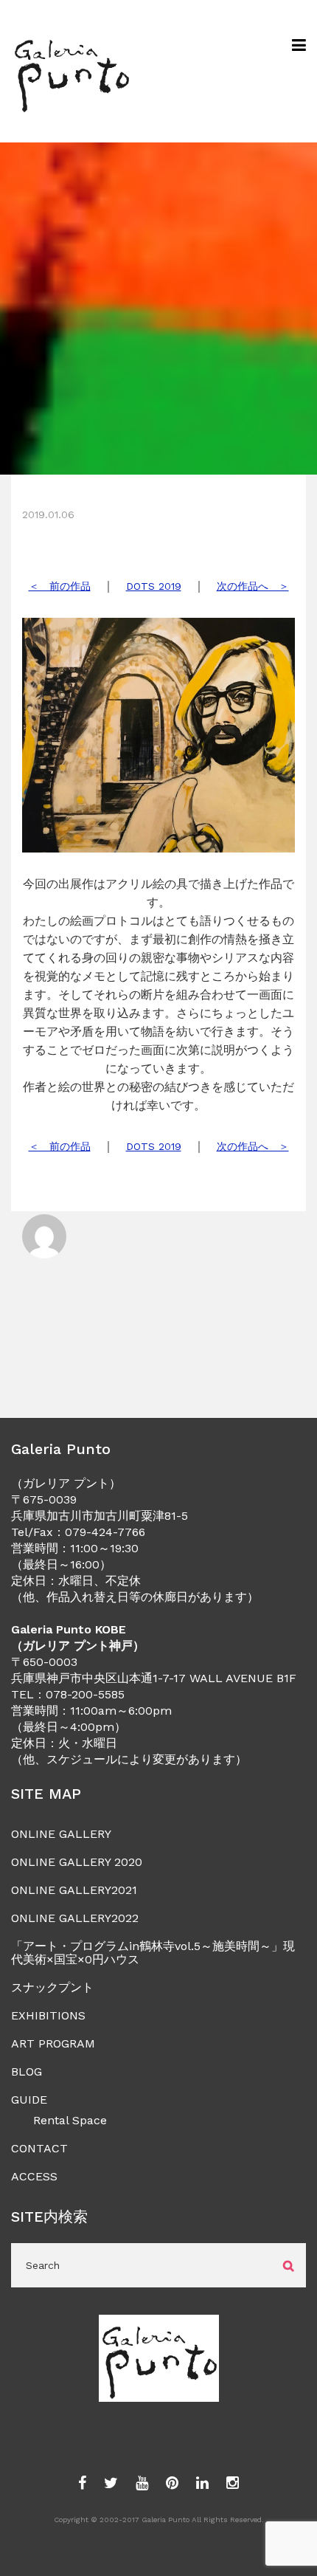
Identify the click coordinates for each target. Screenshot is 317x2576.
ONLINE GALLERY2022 (75, 1918)
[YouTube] (142, 2484)
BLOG (27, 2072)
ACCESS (34, 2176)
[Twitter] (111, 2484)
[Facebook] (82, 2484)
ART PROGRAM (53, 2043)
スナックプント (52, 1987)
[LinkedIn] (202, 2484)
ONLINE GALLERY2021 (74, 1890)
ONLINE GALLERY (61, 1834)
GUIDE (29, 2100)
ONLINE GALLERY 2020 (77, 1862)
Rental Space (70, 2120)
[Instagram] (233, 2484)
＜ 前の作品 (60, 586)
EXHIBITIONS (48, 2015)
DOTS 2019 (154, 586)
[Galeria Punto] (71, 71)
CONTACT (39, 2148)
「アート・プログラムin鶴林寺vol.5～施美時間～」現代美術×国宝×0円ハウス (153, 1953)
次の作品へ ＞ (253, 586)
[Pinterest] (172, 2484)
